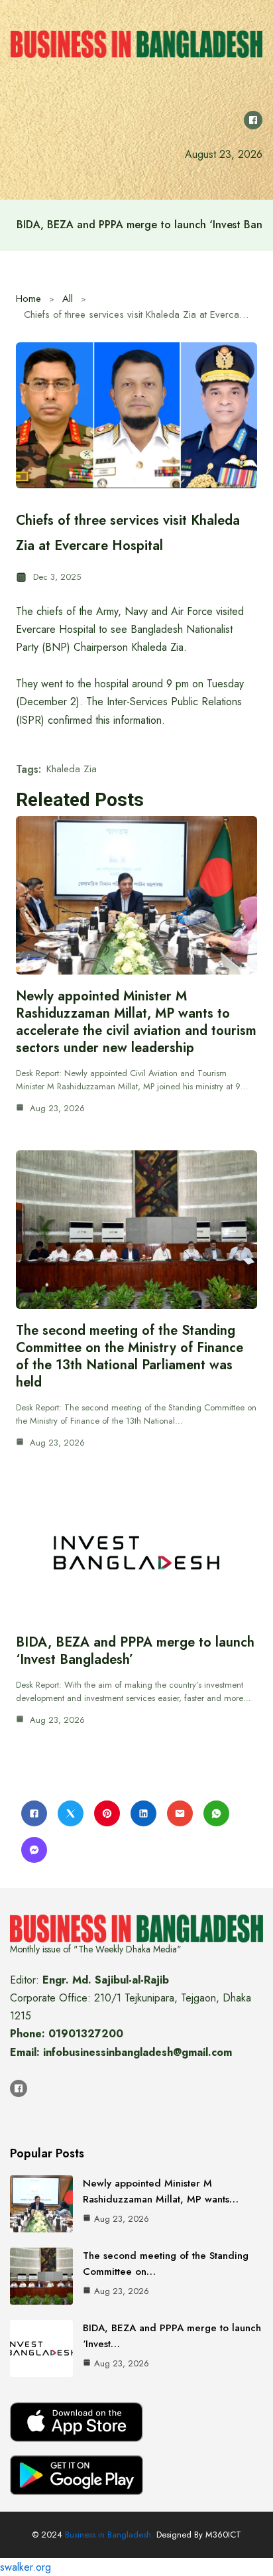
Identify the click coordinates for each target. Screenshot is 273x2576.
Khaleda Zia (72, 769)
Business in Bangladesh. (109, 2535)
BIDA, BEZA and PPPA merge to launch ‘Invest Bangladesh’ (135, 1651)
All (68, 299)
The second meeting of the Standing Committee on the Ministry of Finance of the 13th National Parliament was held (130, 1356)
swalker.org (26, 2567)
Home (28, 299)
